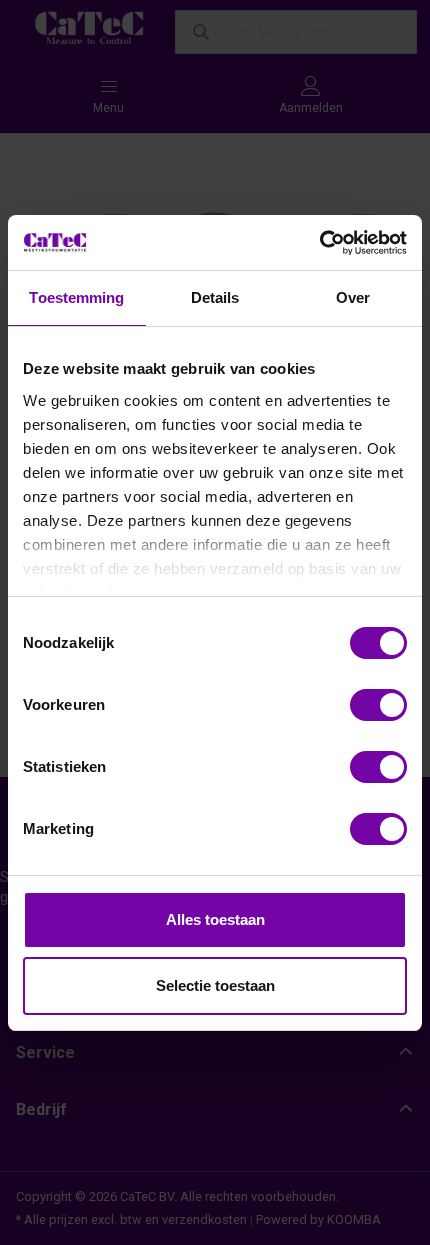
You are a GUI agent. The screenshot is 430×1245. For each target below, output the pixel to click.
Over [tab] (353, 297)
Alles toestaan (215, 919)
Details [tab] (215, 297)
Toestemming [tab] (76, 297)
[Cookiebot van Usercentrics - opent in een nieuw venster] (319, 243)
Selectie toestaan (215, 985)
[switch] (378, 705)
